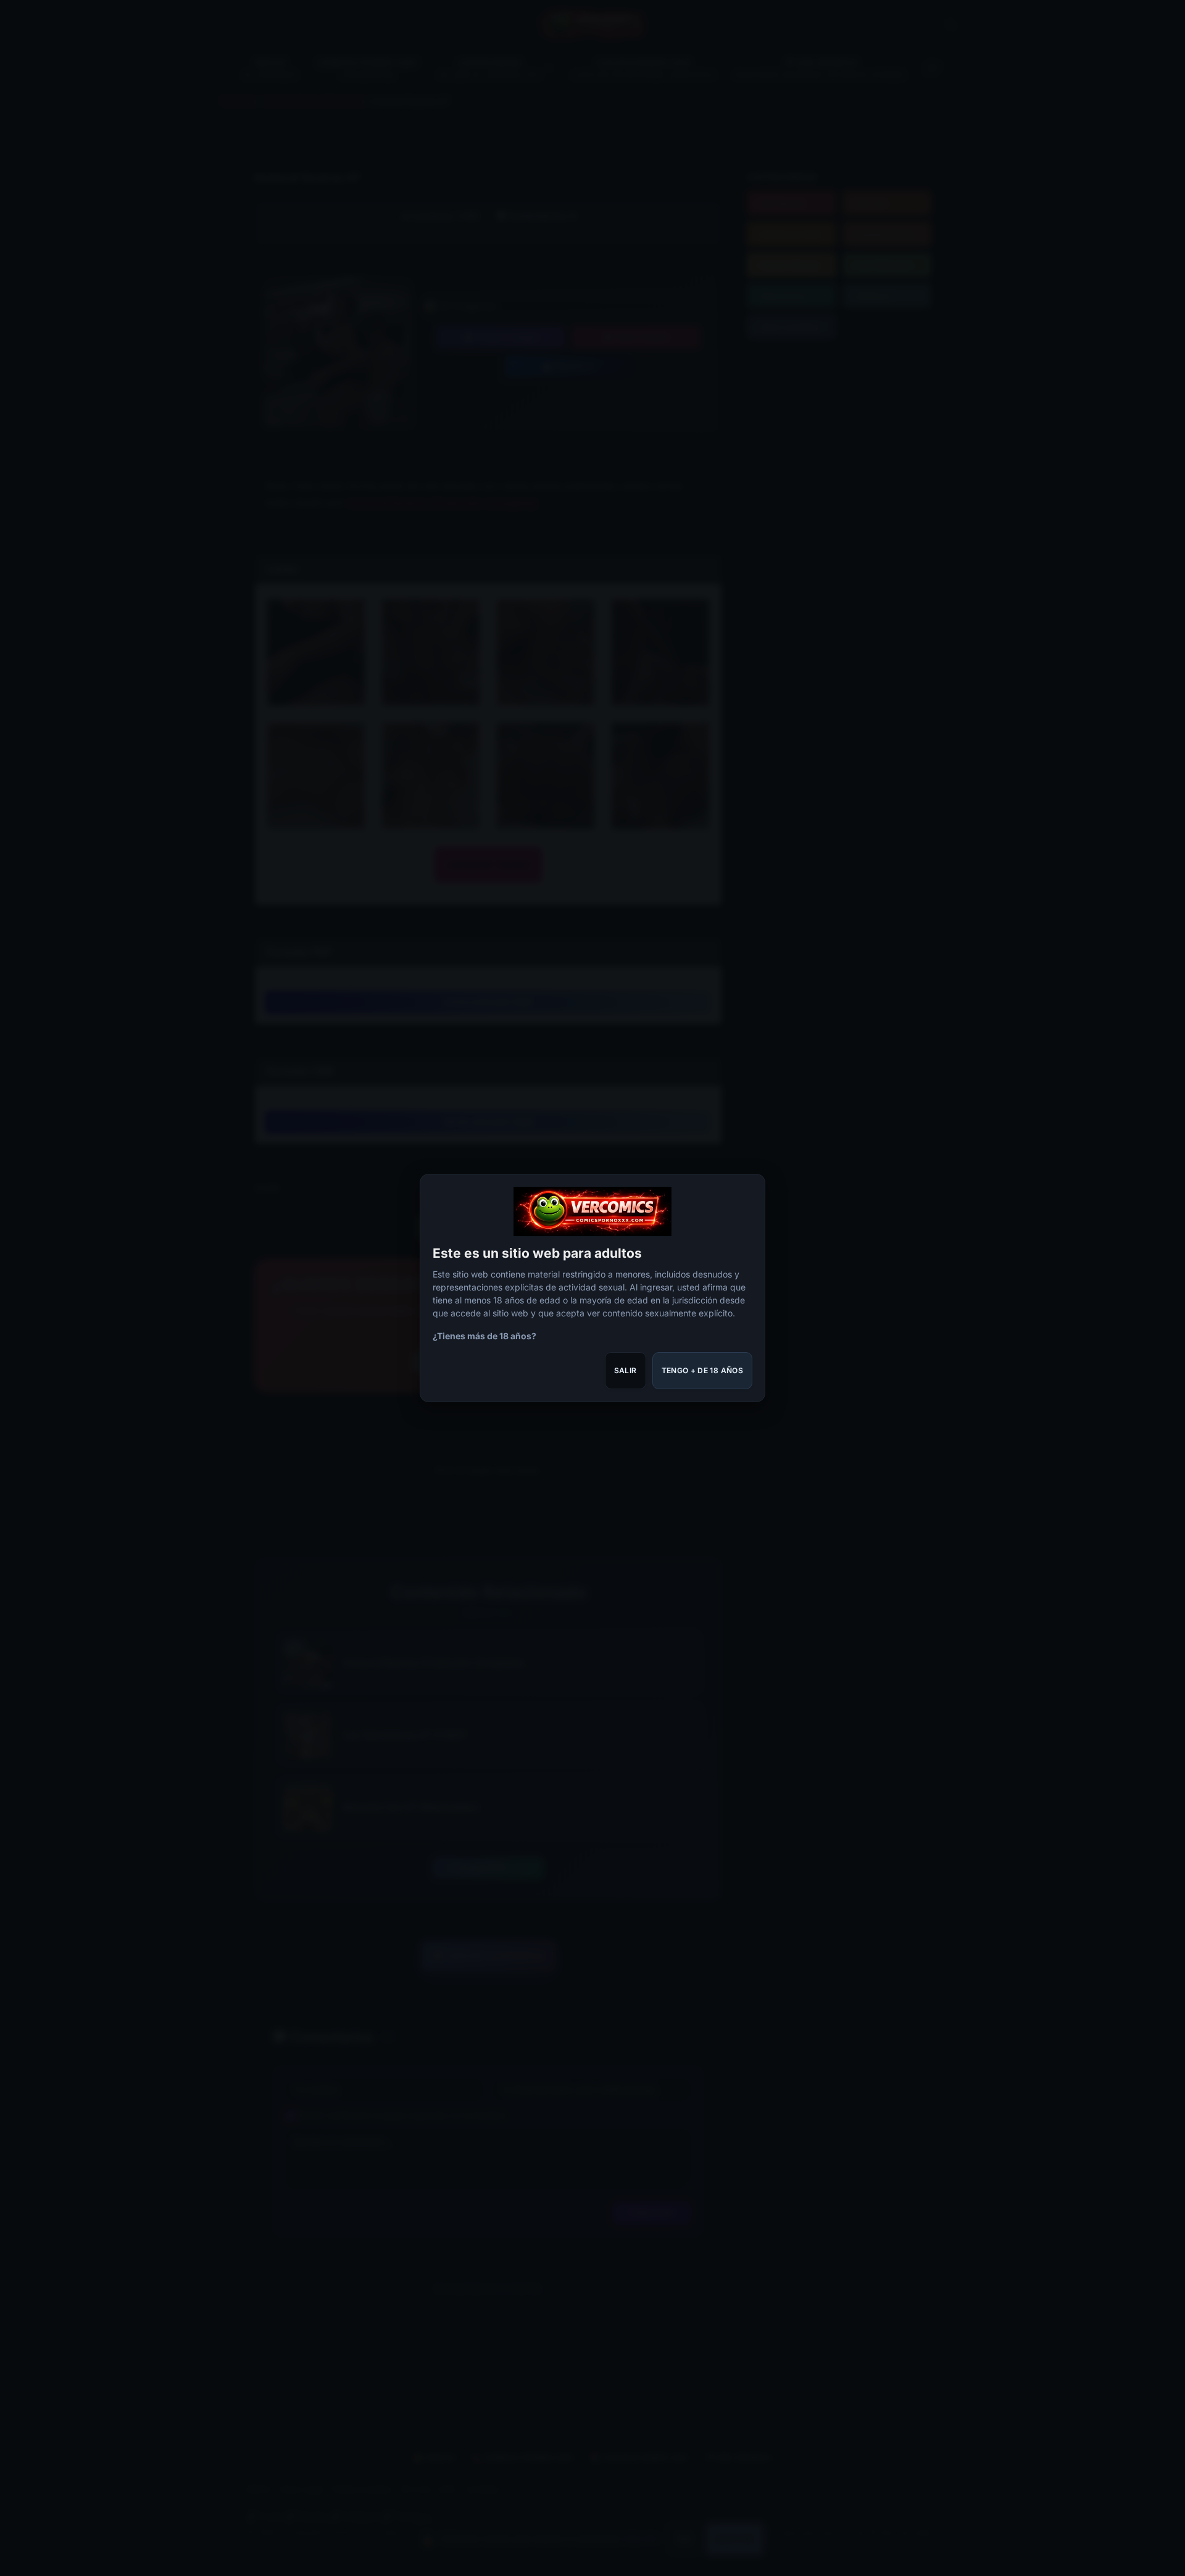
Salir (626, 1370)
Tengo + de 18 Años (702, 1370)
